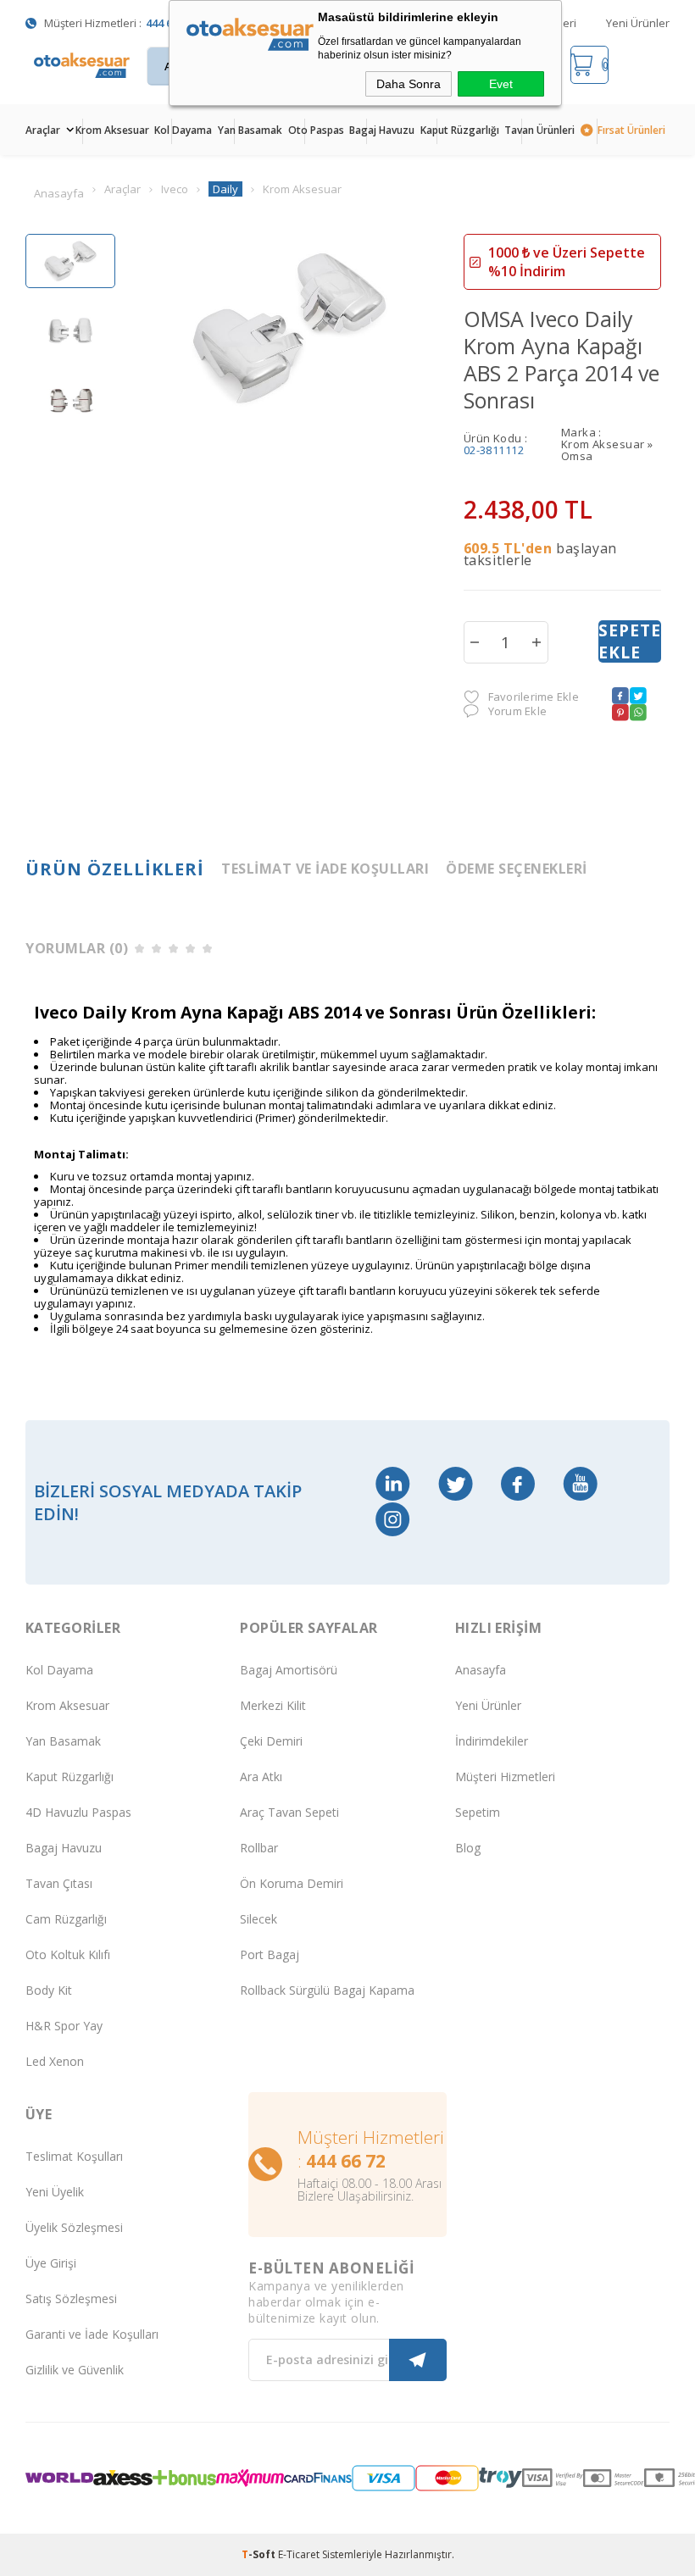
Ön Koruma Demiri (292, 1883)
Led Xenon (55, 2061)
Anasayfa (481, 1670)
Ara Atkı (261, 1777)
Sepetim (478, 1812)
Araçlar (43, 130)
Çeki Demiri (271, 1741)
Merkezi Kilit (273, 1705)
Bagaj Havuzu (382, 130)
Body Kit (49, 1990)
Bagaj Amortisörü (289, 1670)
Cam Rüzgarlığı (66, 1919)
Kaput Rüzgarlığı (460, 130)
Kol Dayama (183, 130)
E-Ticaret (299, 2554)
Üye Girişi (51, 2263)
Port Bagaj (270, 1954)
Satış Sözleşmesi (71, 2298)
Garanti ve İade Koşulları (92, 2334)
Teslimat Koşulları (74, 2156)
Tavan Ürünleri (539, 130)
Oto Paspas (316, 130)
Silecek (259, 1919)
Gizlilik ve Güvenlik (75, 2370)
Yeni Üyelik (55, 2192)
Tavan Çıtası (59, 1883)
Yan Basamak (250, 130)
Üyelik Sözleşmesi (74, 2227)
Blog (468, 1848)
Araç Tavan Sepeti (289, 1812)
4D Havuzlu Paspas (78, 1812)
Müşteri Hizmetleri (505, 1777)
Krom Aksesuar (112, 130)
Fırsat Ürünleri (631, 130)
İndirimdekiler (492, 1741)
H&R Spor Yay (64, 2026)
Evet (501, 84)
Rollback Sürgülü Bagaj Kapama (327, 1990)
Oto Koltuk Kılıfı (68, 1954)
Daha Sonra (409, 84)
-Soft (260, 2554)
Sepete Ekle (630, 641)
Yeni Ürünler (638, 23)
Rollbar (259, 1848)
